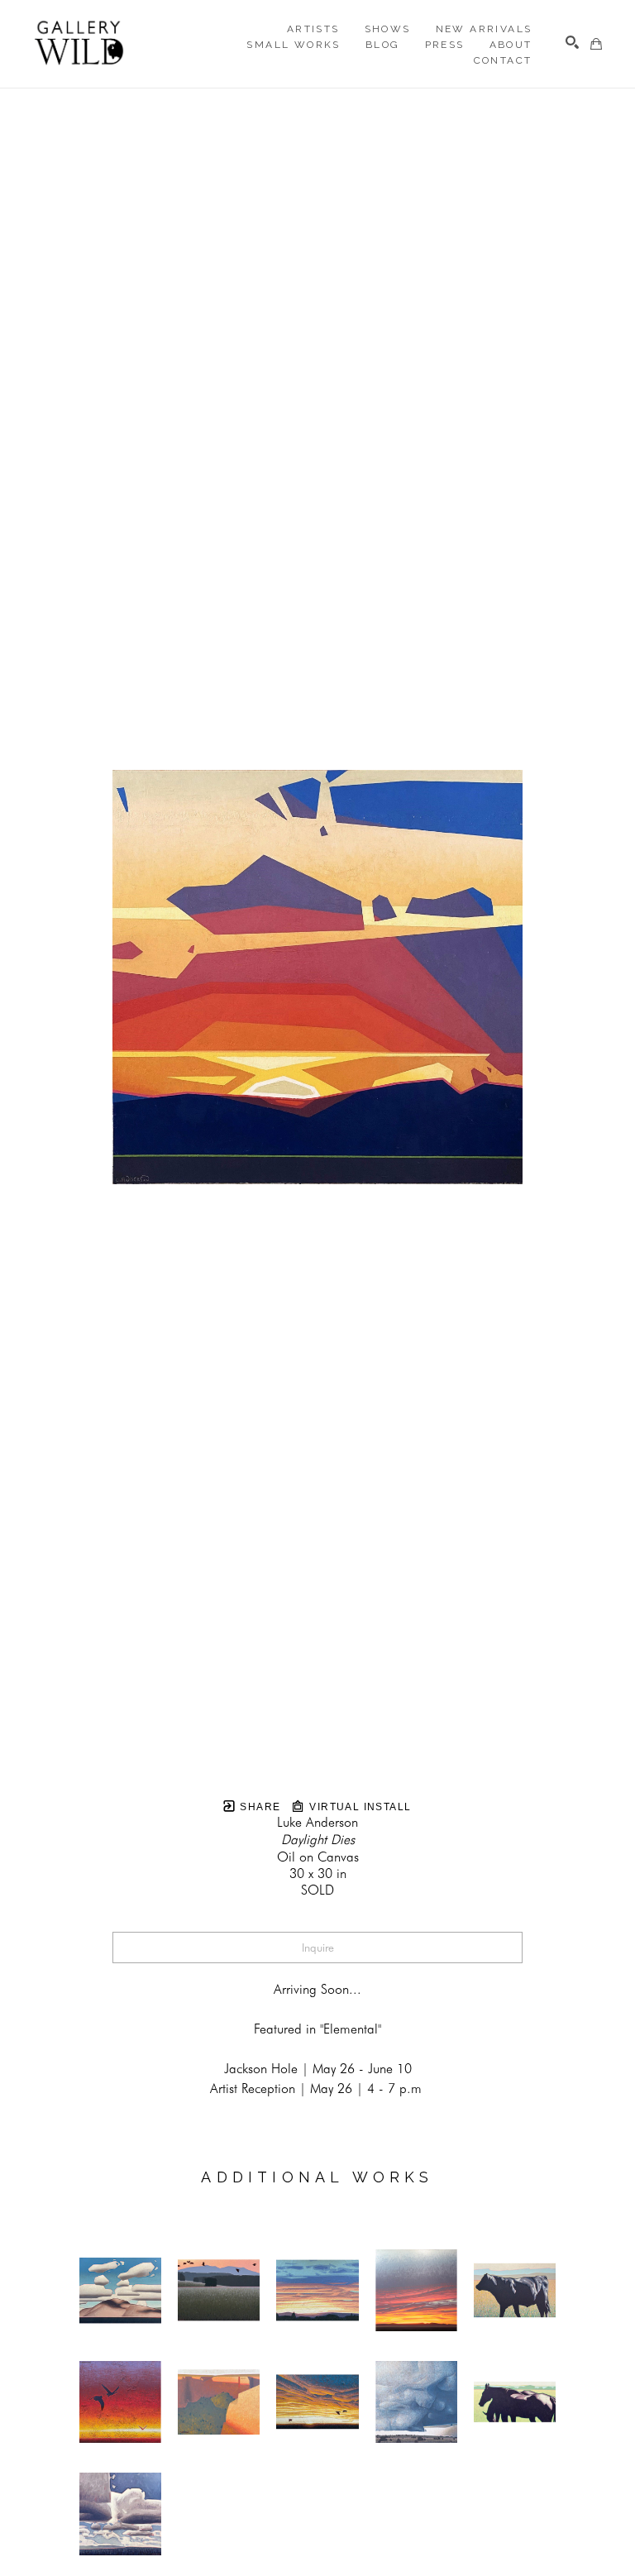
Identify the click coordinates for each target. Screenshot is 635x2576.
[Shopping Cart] (596, 44)
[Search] (572, 42)
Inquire (318, 1948)
